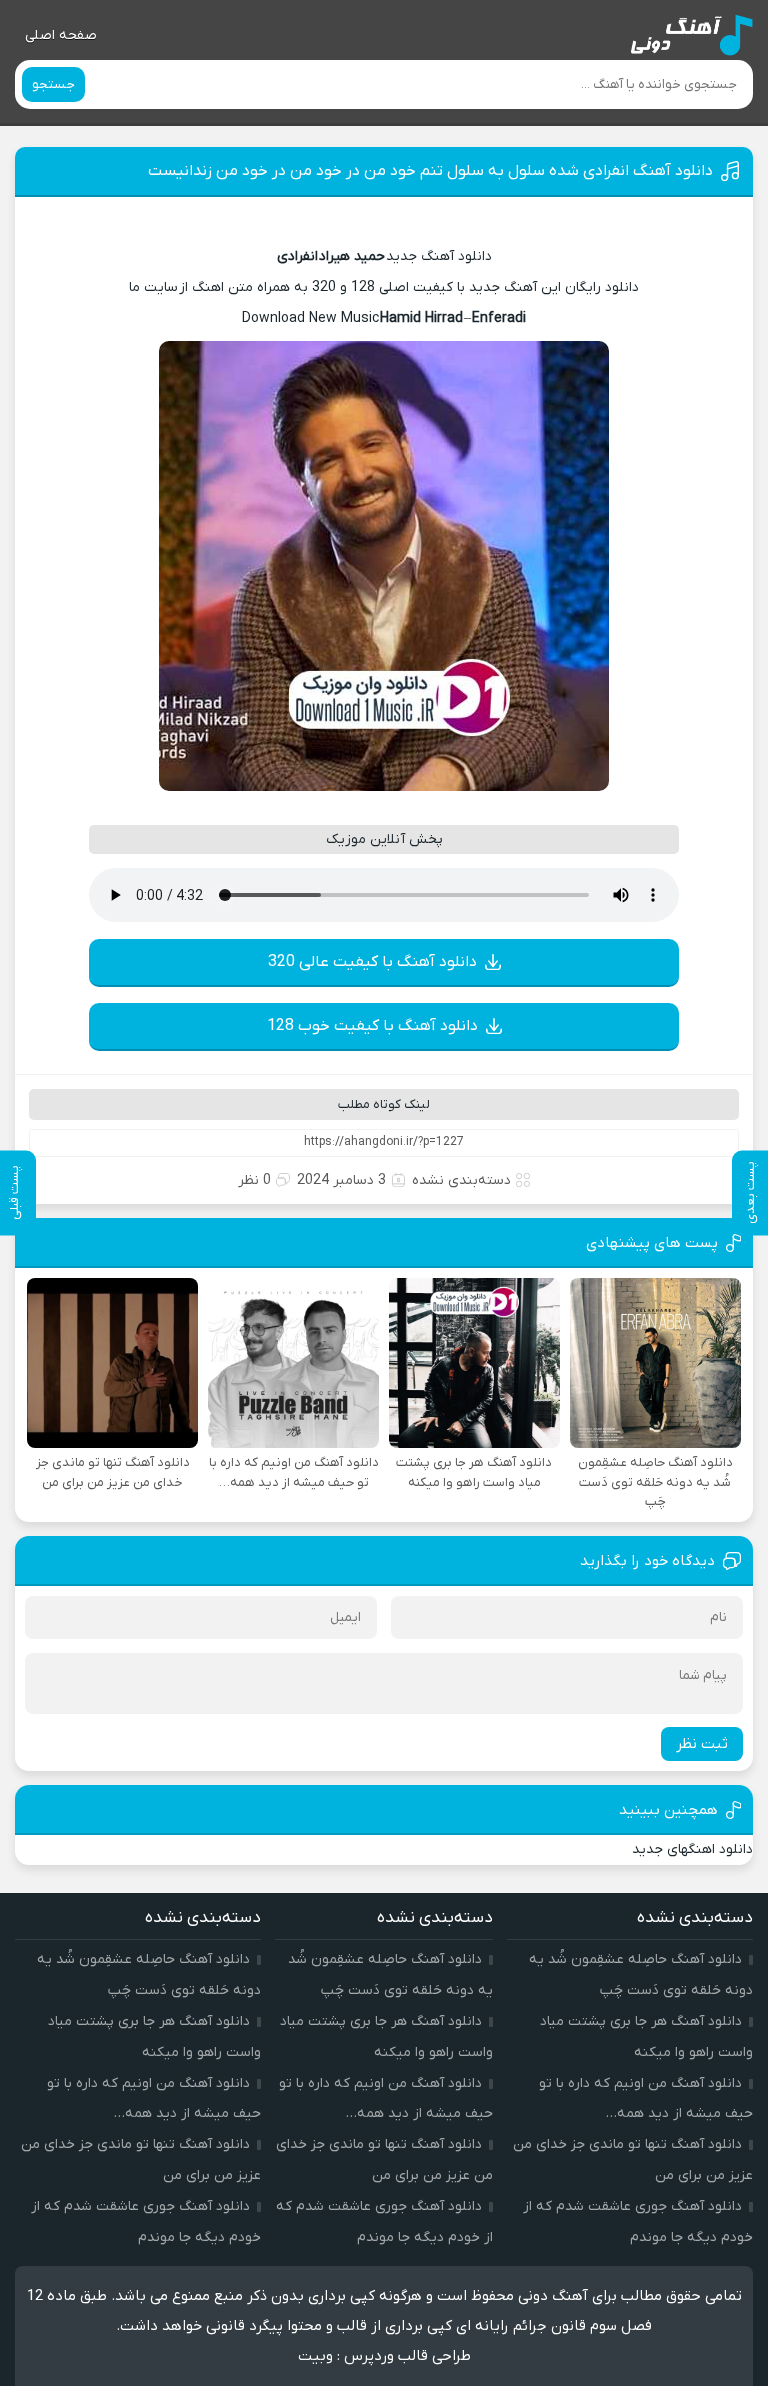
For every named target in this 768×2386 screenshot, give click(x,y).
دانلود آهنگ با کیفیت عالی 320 (372, 962)
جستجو (53, 84)
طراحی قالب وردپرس (407, 2356)
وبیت (315, 2356)
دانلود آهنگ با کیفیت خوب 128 (372, 1026)
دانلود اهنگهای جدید (692, 1849)
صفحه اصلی (61, 35)
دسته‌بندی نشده (461, 1180)
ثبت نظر (702, 1744)
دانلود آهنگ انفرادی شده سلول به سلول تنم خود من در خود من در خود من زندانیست (430, 171)
